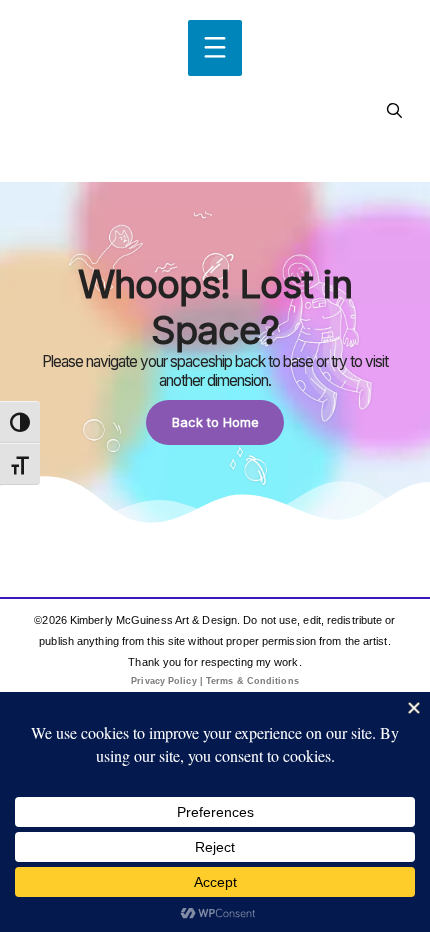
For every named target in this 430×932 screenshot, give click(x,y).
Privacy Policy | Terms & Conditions (215, 681)
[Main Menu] (215, 48)
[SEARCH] (394, 111)
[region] (215, 353)
